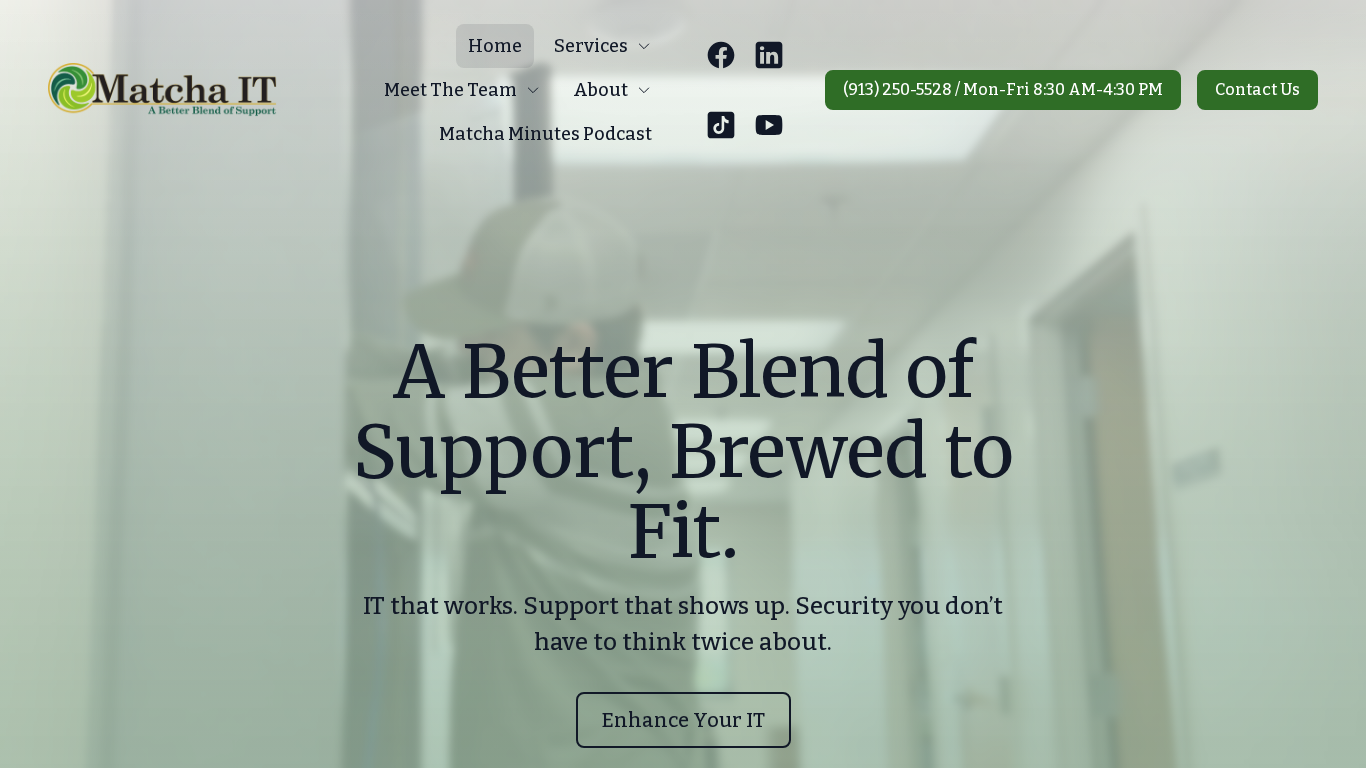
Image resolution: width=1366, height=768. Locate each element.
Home (495, 46)
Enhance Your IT (683, 720)
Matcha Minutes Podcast (545, 134)
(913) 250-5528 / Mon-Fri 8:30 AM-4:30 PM (1003, 89)
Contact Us (1257, 89)
